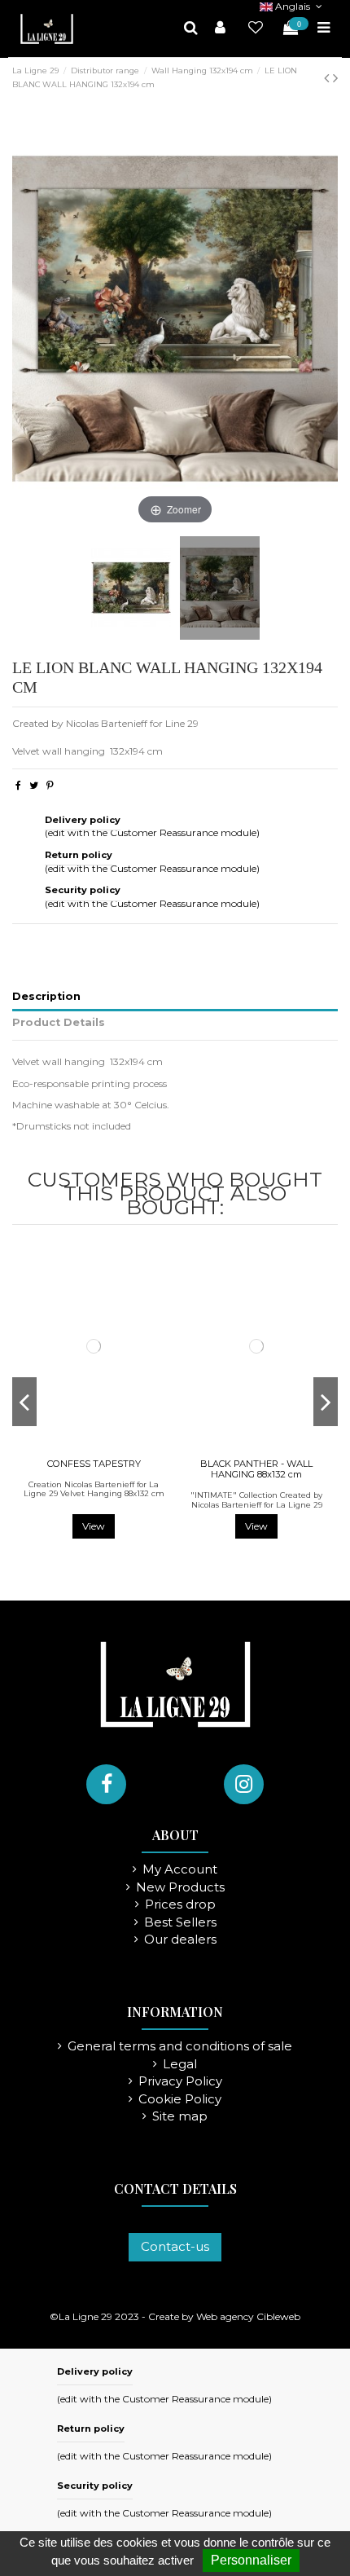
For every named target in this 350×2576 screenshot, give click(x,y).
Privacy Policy (180, 2082)
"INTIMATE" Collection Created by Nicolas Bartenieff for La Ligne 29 (256, 1500)
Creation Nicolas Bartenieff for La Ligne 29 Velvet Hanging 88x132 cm (94, 1489)
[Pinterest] (50, 785)
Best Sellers (180, 1923)
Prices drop (180, 1905)
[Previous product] (328, 78)
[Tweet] (34, 785)
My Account (180, 1870)
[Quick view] (103, 1447)
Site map (180, 2117)
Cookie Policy (180, 2100)
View (94, 1526)
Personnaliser (251, 2560)
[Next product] (335, 78)
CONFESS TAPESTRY (94, 1464)
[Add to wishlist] (84, 1447)
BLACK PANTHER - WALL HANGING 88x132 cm (256, 1469)
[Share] (18, 785)
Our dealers (180, 1940)
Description (46, 996)
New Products (180, 1888)
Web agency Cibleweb (248, 2316)
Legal (180, 2065)
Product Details (59, 1022)
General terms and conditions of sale (180, 2047)
